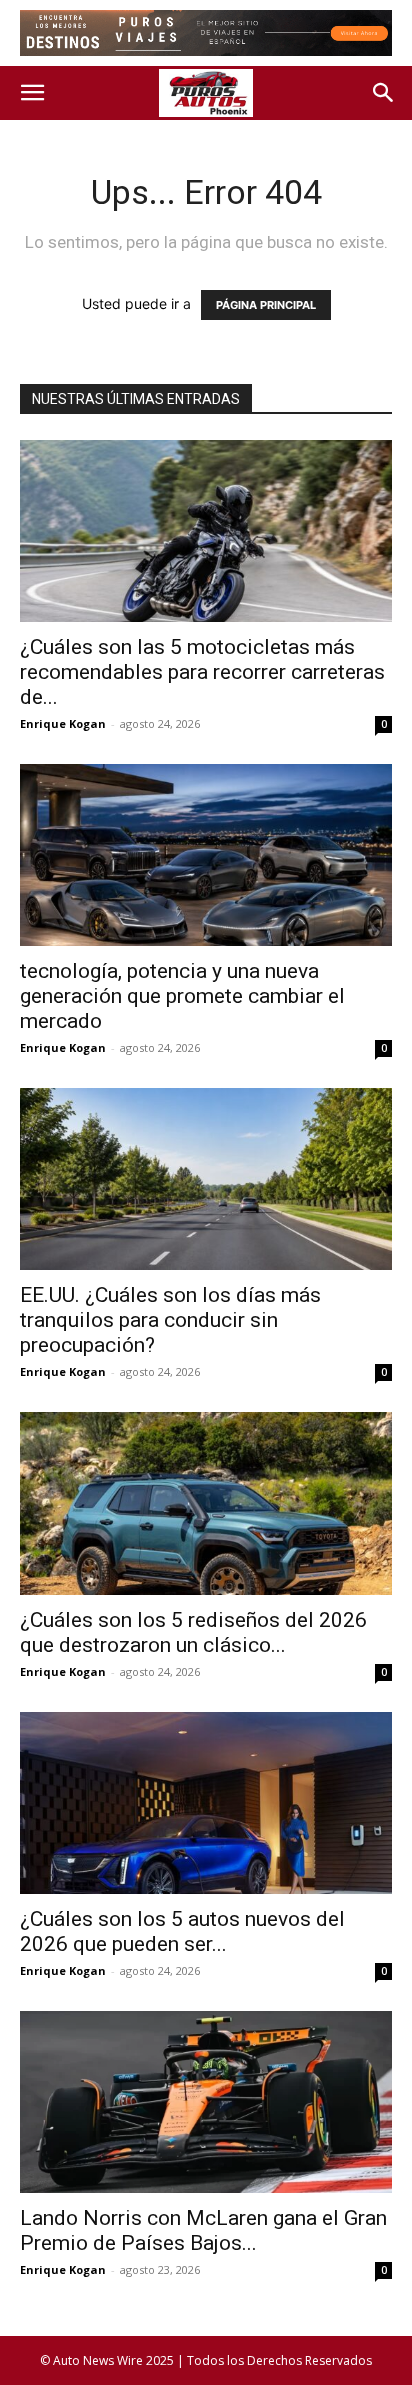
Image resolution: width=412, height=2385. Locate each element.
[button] (32, 93)
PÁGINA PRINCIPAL (266, 305)
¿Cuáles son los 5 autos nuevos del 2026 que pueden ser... (182, 1931)
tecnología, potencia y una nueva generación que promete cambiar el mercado (182, 996)
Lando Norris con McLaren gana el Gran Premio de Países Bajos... (203, 2230)
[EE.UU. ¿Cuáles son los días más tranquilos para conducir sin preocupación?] (206, 1179)
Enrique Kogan (63, 723)
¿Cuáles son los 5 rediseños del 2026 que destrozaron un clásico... (193, 1632)
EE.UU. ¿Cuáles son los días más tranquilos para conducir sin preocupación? (170, 1320)
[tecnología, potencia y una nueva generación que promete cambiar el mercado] (206, 855)
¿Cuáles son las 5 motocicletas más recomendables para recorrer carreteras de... (202, 672)
